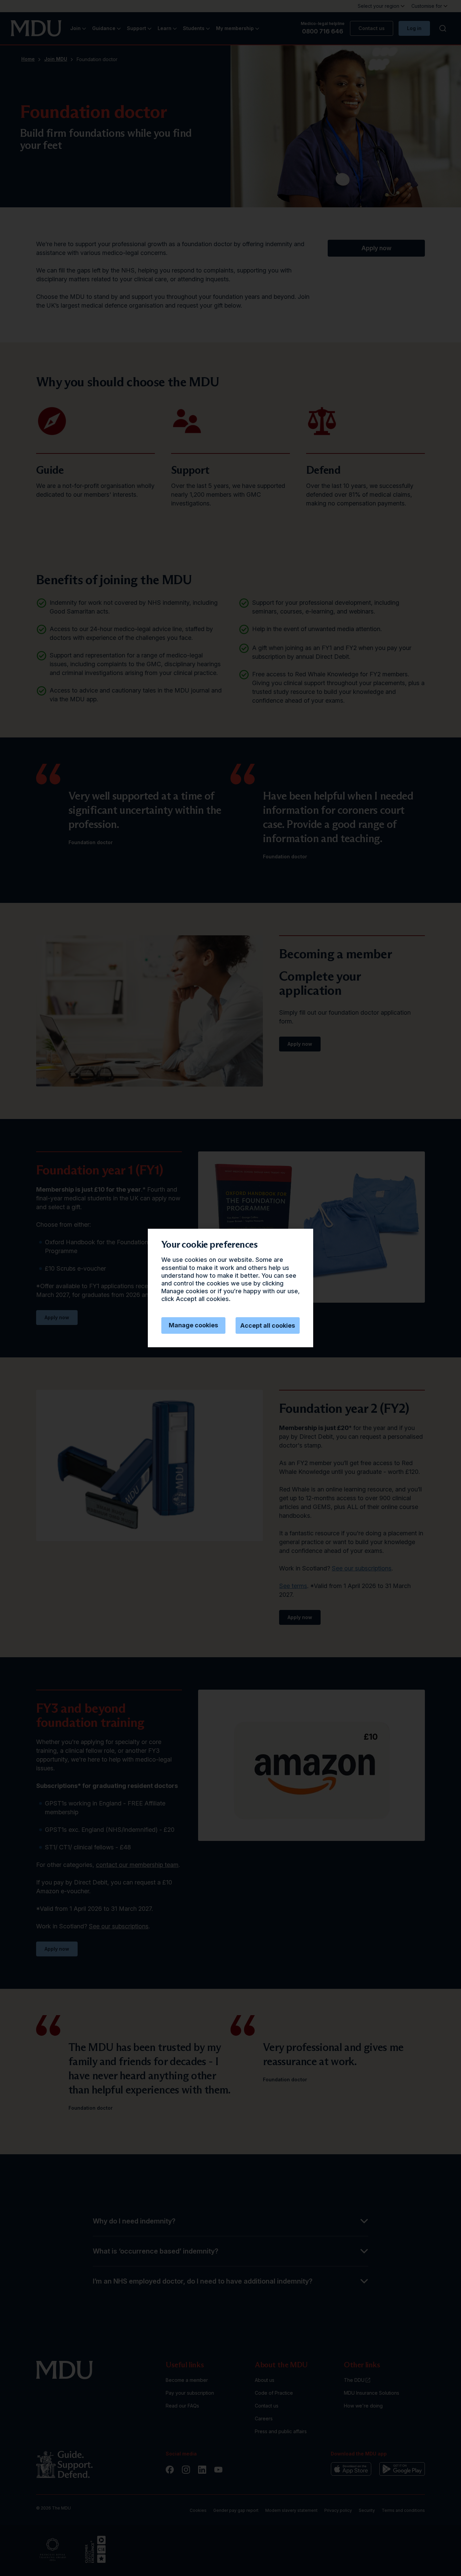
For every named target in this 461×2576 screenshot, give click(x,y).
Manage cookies (193, 1325)
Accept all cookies (268, 1325)
